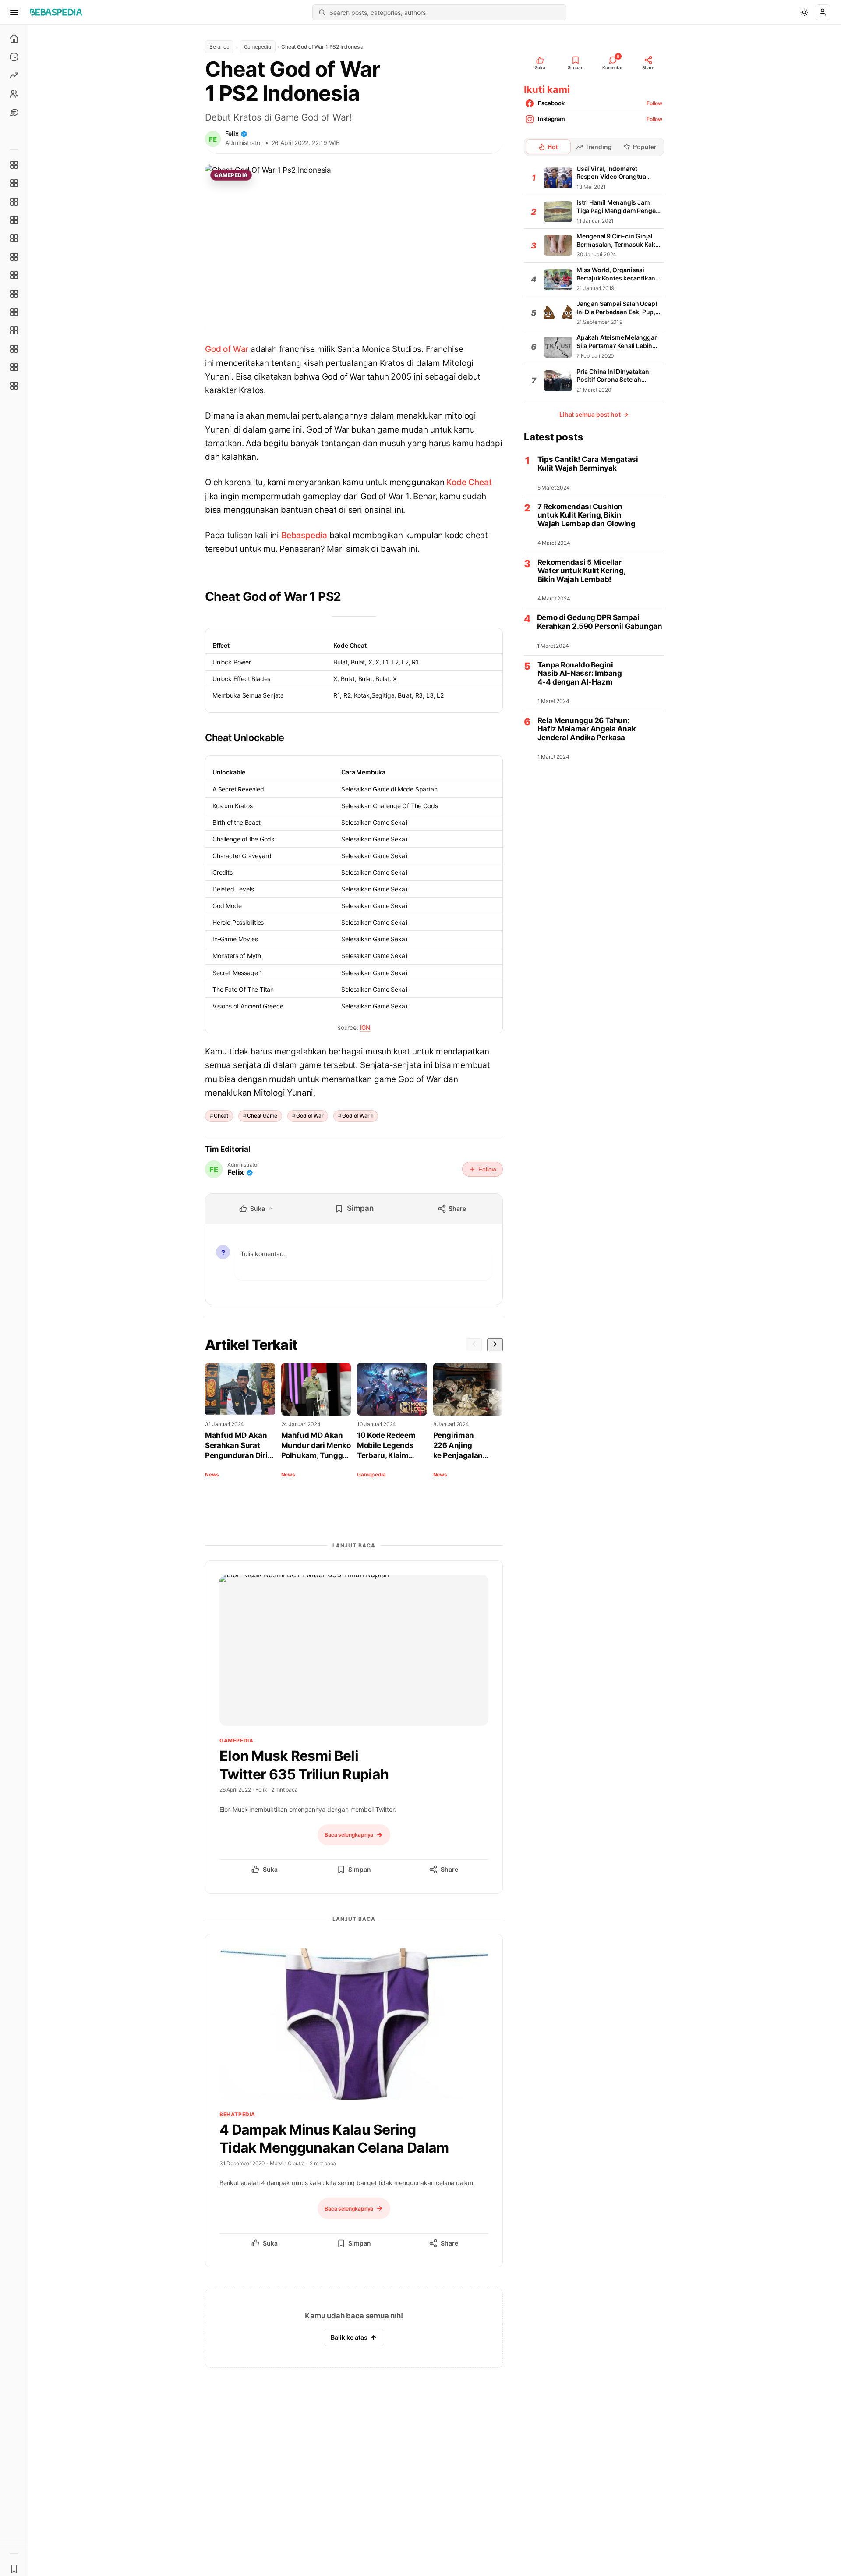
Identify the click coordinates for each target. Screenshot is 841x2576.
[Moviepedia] (14, 238)
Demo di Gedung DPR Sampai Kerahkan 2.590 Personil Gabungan (599, 623)
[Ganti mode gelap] (804, 12)
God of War (227, 349)
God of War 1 (358, 1116)
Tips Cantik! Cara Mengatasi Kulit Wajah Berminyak (588, 464)
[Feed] (14, 94)
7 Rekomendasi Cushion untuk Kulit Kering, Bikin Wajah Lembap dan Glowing (587, 515)
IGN (365, 1027)
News (212, 1474)
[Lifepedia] (14, 220)
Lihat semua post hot (594, 414)
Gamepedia (258, 47)
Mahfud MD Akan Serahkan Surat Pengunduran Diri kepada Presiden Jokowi (236, 1446)
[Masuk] (823, 12)
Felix (232, 133)
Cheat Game (262, 1116)
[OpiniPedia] (14, 275)
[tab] (548, 147)
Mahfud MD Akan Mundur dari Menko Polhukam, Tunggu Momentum (316, 1446)
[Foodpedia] (14, 349)
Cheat (221, 1116)
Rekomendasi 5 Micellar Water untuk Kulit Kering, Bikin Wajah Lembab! (581, 571)
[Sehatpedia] (14, 183)
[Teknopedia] (14, 386)
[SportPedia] (14, 294)
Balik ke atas (349, 2337)
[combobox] (445, 12)
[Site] (14, 112)
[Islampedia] (14, 330)
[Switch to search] (322, 12)
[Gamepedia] (14, 257)
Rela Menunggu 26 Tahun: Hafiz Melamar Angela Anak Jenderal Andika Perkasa (587, 729)
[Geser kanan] (495, 1345)
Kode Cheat (469, 482)
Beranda (219, 47)
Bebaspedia (305, 535)
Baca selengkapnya (349, 1835)
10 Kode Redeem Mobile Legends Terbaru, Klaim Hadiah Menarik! (386, 1446)
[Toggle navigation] (14, 12)
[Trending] (14, 75)
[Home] (14, 39)
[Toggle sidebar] (28, 1300)
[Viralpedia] (14, 202)
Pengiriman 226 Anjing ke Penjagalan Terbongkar (458, 1446)
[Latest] (14, 57)
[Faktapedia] (14, 165)
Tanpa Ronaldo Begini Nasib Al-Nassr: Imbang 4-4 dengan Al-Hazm (580, 674)
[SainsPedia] (14, 367)
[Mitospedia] (14, 312)
